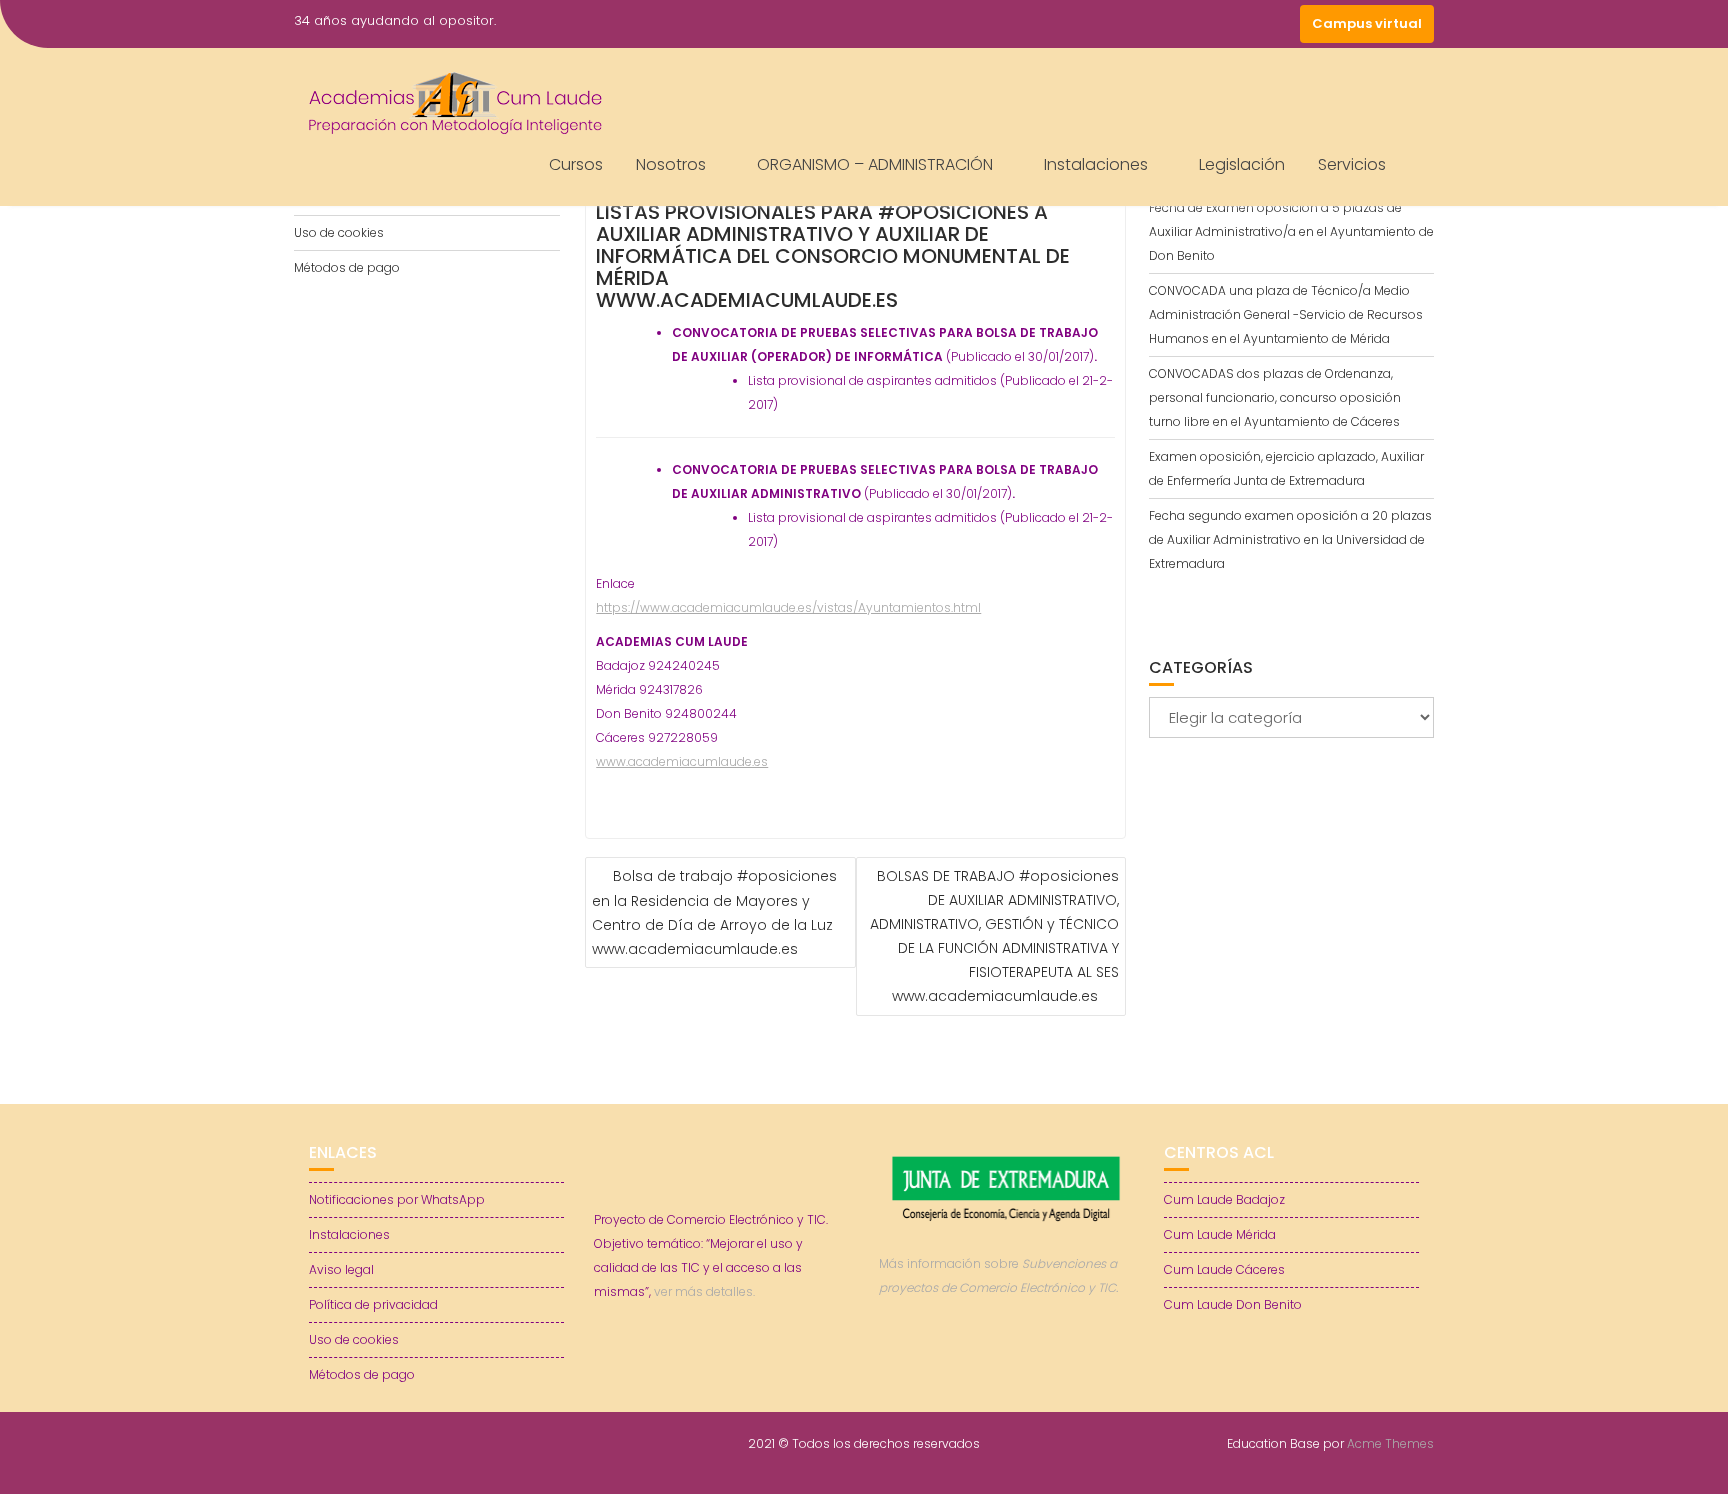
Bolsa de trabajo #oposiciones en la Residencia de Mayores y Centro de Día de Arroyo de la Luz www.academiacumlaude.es (714, 912)
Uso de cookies (339, 232)
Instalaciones (1096, 164)
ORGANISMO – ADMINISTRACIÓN (875, 164)
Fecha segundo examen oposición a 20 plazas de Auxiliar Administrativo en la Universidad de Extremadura (1290, 539)
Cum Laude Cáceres (1224, 1269)
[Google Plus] (1280, 24)
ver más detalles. (704, 1291)
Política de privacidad (373, 1304)
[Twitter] (1208, 24)
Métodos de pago (347, 267)
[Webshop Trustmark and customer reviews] (1007, 1356)
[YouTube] (1244, 24)
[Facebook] (1172, 24)
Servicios (1352, 164)
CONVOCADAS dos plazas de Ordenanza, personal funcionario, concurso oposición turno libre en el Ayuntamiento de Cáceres (1275, 397)
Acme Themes (1390, 1443)
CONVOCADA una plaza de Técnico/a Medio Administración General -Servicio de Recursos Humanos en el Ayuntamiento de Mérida (1286, 314)
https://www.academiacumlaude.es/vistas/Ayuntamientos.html (788, 607)
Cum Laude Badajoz (1224, 1199)
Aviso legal (341, 1269)
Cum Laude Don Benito (1233, 1304)
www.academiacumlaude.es (682, 761)
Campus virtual (1367, 23)
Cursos (576, 164)
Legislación (1242, 164)
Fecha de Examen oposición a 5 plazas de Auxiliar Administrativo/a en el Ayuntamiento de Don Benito (1291, 231)
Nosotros (671, 164)
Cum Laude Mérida (1220, 1234)
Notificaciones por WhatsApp (397, 1199)
